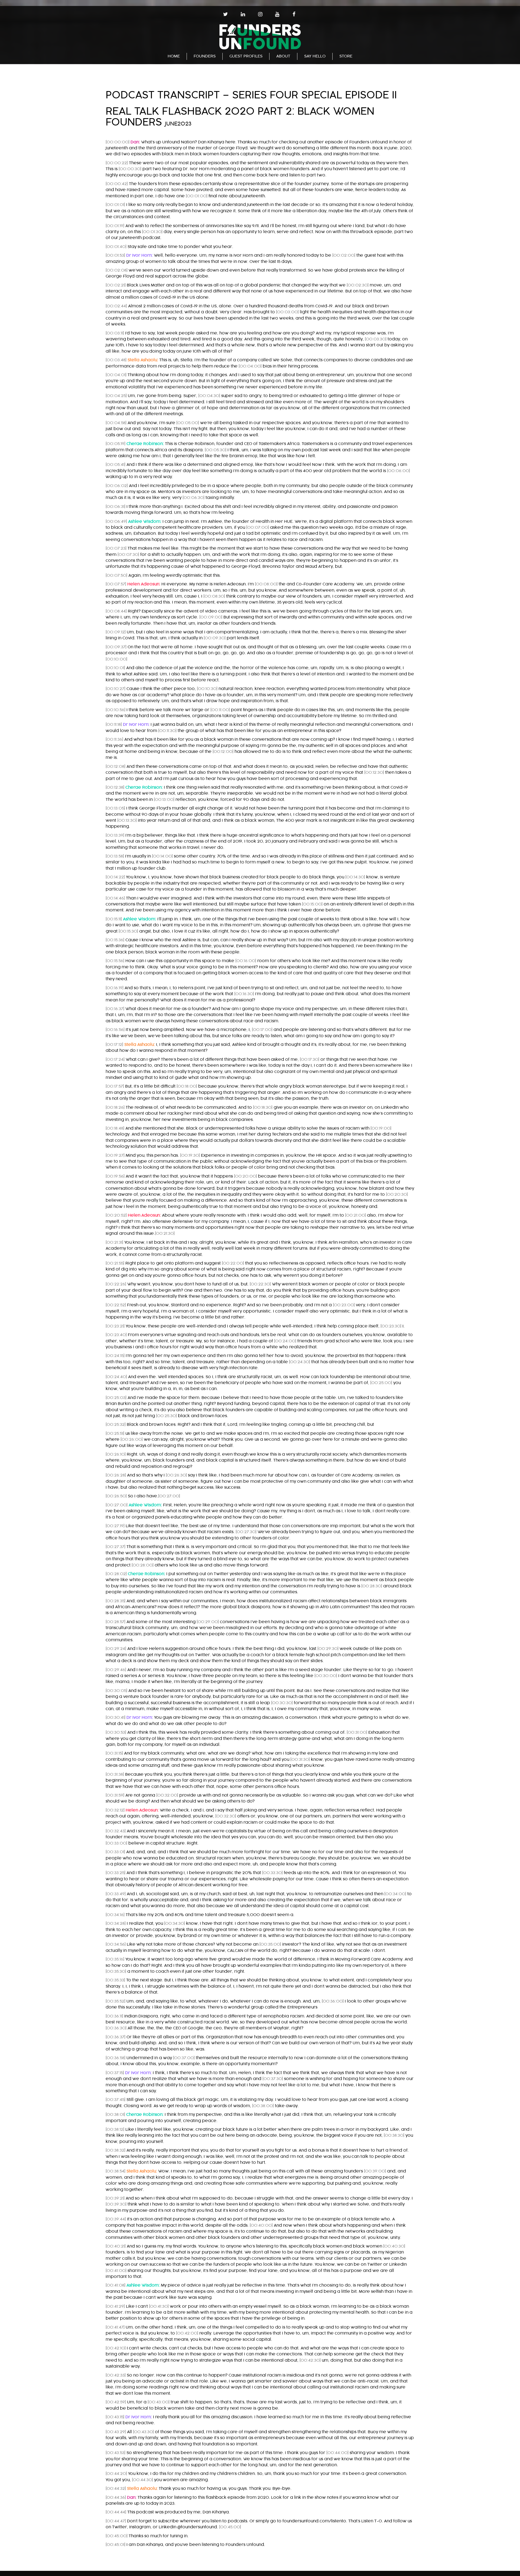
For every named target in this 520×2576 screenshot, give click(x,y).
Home (174, 56)
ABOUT (283, 56)
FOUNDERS (205, 56)
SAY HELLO (315, 56)
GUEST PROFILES (246, 56)
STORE (346, 56)
